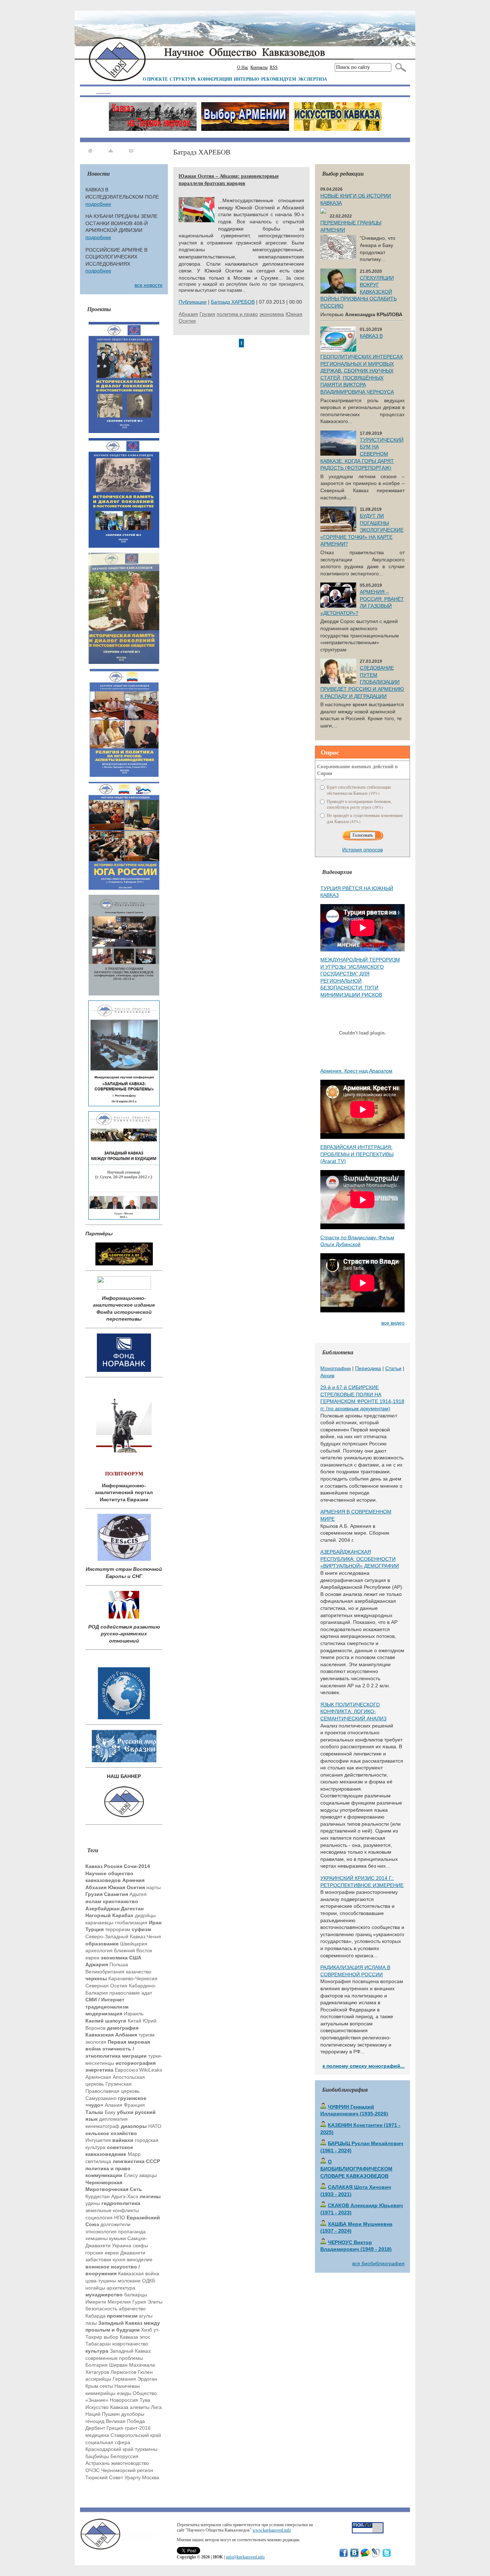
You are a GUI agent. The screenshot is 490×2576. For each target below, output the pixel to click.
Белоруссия (124, 2456)
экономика (272, 314)
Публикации (193, 302)
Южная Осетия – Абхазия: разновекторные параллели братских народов (229, 179)
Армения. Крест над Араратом (356, 1071)
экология (96, 2042)
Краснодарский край (109, 2449)
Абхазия (188, 314)
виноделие (140, 2259)
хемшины (96, 2238)
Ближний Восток (133, 1950)
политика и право (237, 314)
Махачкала (142, 2365)
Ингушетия (98, 2140)
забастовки (98, 2259)
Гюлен (145, 2372)
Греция (115, 2428)
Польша (119, 1964)
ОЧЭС (93, 2470)
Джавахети (133, 2253)
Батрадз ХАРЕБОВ (233, 302)
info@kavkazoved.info (245, 2557)
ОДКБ (149, 2281)
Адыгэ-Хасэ (125, 2196)
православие (125, 1993)
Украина (122, 2245)
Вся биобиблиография (378, 2263)
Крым (92, 2386)
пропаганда (132, 2232)
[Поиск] (399, 67)
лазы (91, 2323)
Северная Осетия (106, 1986)
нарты (154, 1887)
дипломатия (113, 2119)
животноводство (130, 2463)
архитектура (121, 2288)
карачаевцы (99, 1923)
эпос (145, 2337)
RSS (274, 67)
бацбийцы (97, 2456)
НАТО (155, 2126)
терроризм (118, 1929)
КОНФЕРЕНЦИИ (215, 79)
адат (147, 1993)
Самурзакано (101, 2098)
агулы (146, 2316)
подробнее (98, 204)
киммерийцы (100, 2393)
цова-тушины (101, 2281)
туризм (147, 2035)
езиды (124, 2393)
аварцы (148, 2175)
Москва (151, 2477)
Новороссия (124, 2400)
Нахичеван (127, 2386)
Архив (327, 1375)
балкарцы (136, 2295)
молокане (129, 2281)
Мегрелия (119, 2302)
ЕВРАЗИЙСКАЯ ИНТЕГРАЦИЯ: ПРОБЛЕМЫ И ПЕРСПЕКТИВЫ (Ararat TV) (357, 1154)
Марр (134, 2154)
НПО (120, 2218)
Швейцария (134, 1944)
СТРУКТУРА (183, 79)
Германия (124, 2379)
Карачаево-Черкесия (133, 1978)
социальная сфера (108, 2442)
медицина (97, 2435)
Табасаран (98, 2344)
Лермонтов (123, 2372)
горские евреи (102, 2253)
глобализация (131, 1923)
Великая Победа (125, 2421)
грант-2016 (138, 2428)
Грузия (207, 314)
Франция (134, 2105)
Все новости (149, 285)
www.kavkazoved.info (272, 2530)
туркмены (146, 2449)
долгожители (116, 2224)
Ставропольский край (136, 2435)
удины (93, 2203)
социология (99, 2218)
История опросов (362, 850)
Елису (131, 2175)
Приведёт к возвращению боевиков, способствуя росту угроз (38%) (359, 804)
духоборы (133, 2414)
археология (99, 1950)
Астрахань (98, 2463)
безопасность (101, 2309)
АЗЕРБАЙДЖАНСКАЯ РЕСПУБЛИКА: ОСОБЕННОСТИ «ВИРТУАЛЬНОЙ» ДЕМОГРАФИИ (360, 1559)
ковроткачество (130, 2344)
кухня (119, 2259)
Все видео (393, 1323)
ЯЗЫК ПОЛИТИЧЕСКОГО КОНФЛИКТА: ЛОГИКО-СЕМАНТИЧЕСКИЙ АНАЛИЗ (353, 1712)
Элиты (155, 2302)
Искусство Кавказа (107, 2407)
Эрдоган (147, 2379)
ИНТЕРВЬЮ (247, 79)
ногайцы (95, 2288)
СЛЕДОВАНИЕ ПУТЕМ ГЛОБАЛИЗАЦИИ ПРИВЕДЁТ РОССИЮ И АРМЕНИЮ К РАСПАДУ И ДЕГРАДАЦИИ (362, 682)
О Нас (243, 67)
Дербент (95, 2428)
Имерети (96, 2302)
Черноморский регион (127, 2470)
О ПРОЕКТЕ (155, 79)
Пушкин (111, 2414)
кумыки (117, 2238)
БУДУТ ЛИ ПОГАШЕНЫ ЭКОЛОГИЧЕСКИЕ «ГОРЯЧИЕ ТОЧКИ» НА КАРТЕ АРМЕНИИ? (362, 530)
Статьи (393, 1368)
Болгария (96, 2365)
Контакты (259, 67)
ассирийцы (98, 2379)
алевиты (140, 2407)
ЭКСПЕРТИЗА (312, 79)
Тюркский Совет (104, 2477)
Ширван (118, 2365)
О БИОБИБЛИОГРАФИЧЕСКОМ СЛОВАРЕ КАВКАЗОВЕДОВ (356, 2169)
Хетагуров (97, 2372)
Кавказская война (139, 2273)
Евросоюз (126, 2070)
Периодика (368, 1368)
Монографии (336, 1368)
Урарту (133, 2477)
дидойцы (145, 1915)
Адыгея (138, 1894)
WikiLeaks (151, 2070)
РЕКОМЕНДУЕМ (279, 79)
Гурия (139, 2302)
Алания (114, 2105)
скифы (140, 2245)
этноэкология (101, 2232)
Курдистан (98, 2196)
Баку (110, 2112)
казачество (139, 1972)
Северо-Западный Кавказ (115, 1936)
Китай (135, 2021)
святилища (98, 2161)
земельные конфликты (112, 2210)
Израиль (134, 2014)
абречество (132, 2309)
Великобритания (105, 1972)
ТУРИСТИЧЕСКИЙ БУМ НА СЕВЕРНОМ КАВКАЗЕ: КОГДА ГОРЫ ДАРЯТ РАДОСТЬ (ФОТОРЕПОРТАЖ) (362, 454)
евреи (92, 1958)
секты (106, 2386)
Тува (145, 2400)
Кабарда (95, 2316)
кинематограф (102, 2126)
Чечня (154, 1936)
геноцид (95, 2421)
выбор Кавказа (121, 2337)
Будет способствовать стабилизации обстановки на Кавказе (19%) (359, 790)
